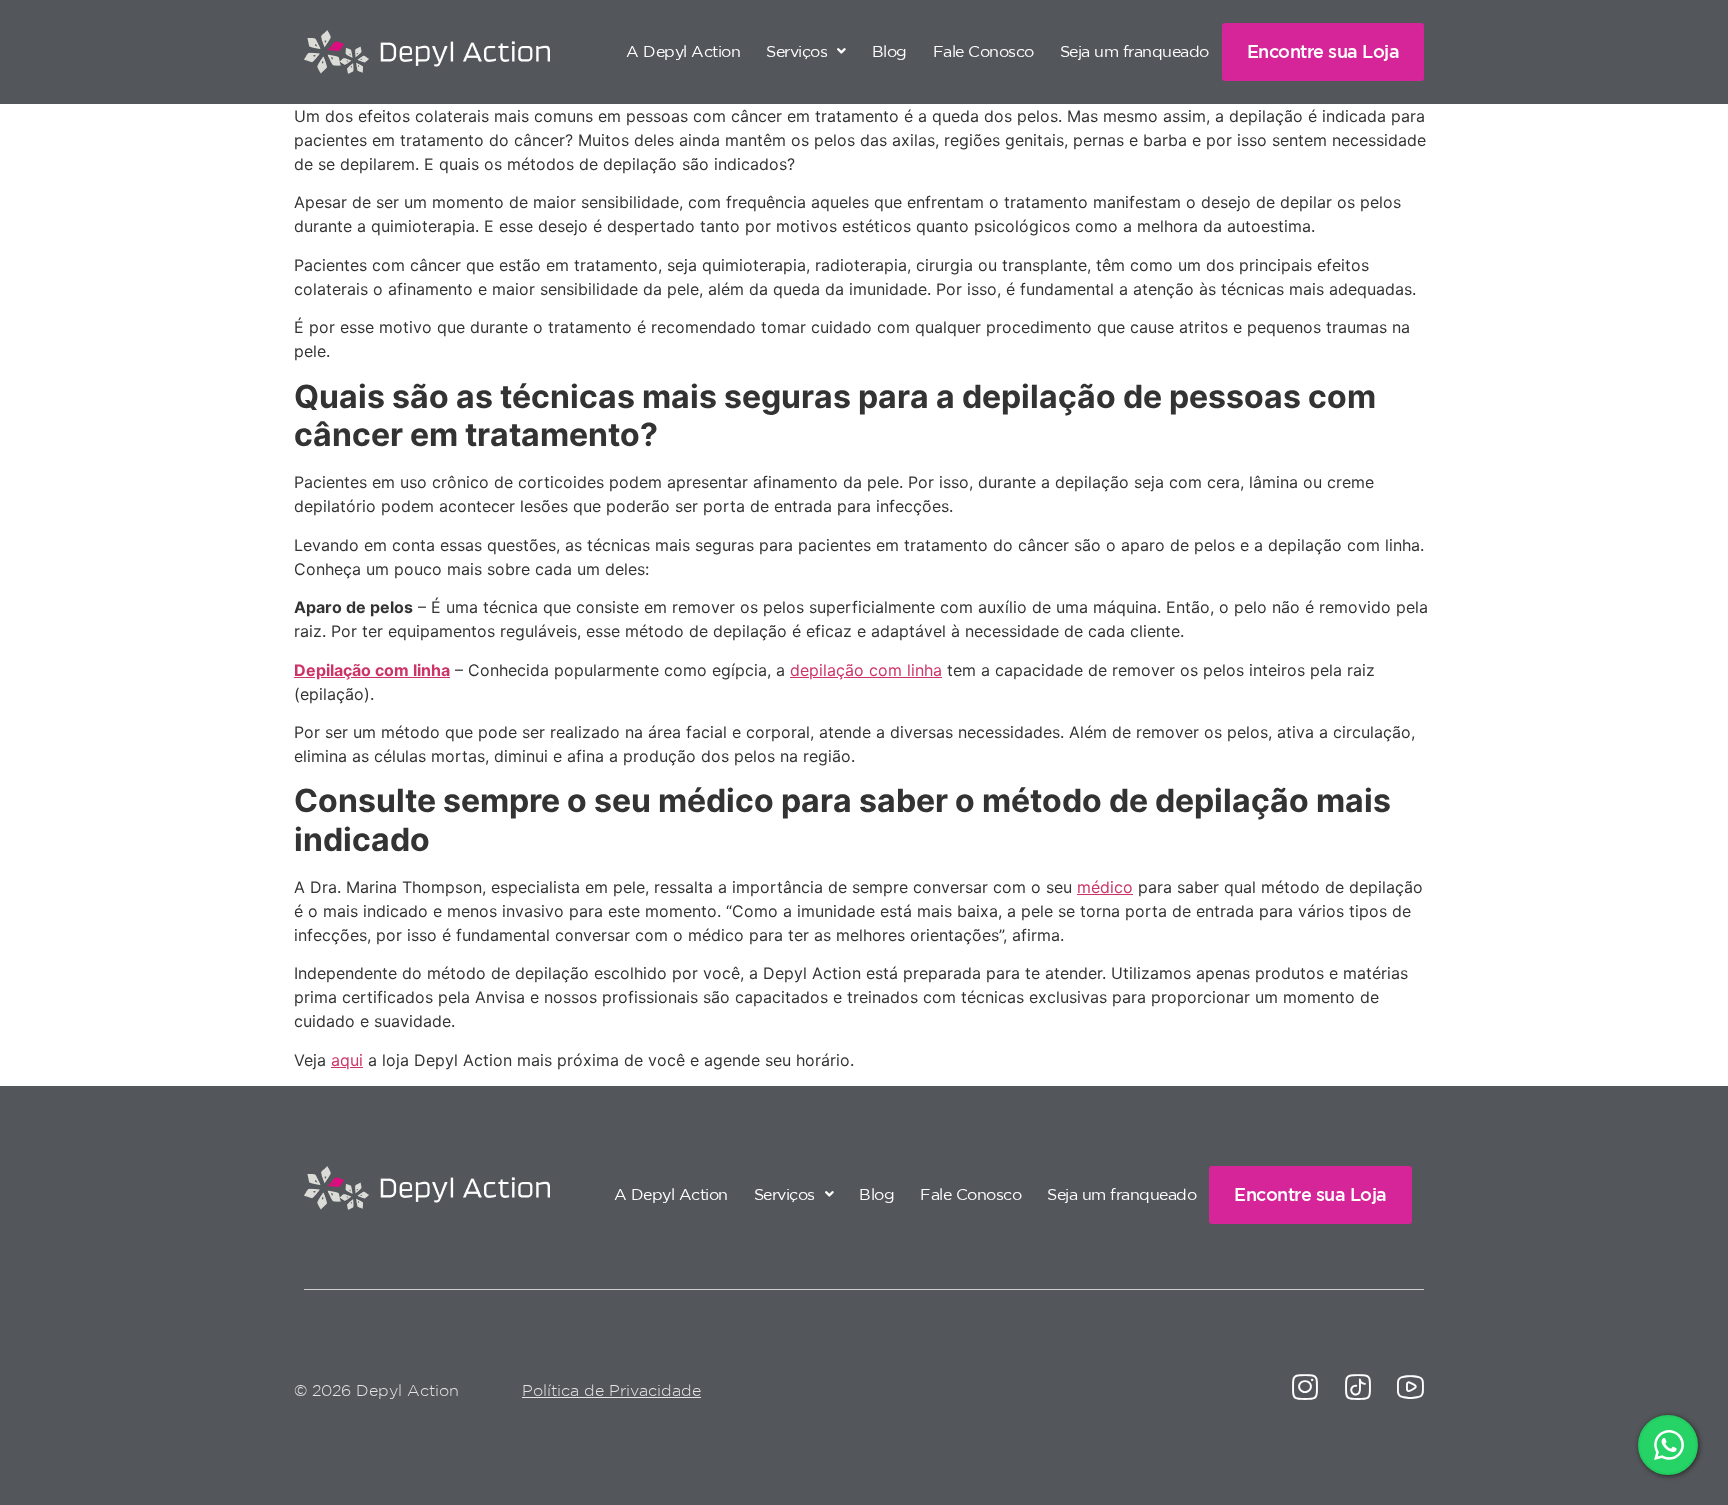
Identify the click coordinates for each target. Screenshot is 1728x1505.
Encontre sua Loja (1323, 51)
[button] (806, 51)
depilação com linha (866, 670)
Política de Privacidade (611, 1390)
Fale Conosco (983, 51)
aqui (347, 1060)
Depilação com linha (372, 670)
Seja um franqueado (1134, 51)
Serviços (796, 51)
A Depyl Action (683, 51)
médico (1105, 887)
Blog (889, 51)
